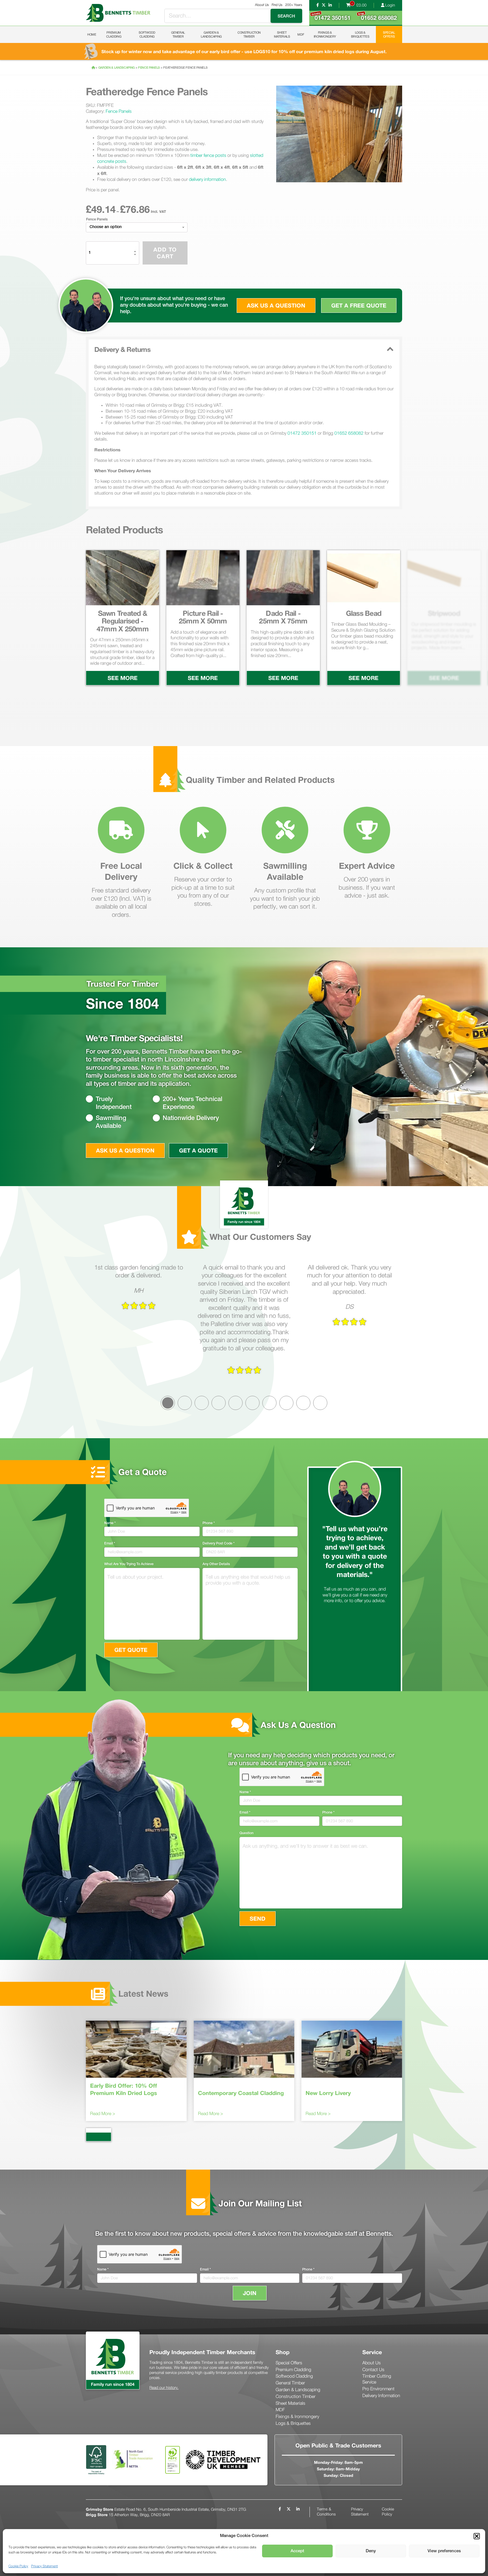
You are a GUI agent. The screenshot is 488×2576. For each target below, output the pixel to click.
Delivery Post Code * (218, 1543)
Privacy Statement (44, 2566)
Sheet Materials (282, 34)
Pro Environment (378, 2389)
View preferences (444, 2551)
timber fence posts (208, 155)
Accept (297, 2551)
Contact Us (373, 2370)
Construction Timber (249, 34)
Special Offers (389, 34)
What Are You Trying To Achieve (129, 1564)
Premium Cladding (114, 34)
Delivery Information (381, 2396)
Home (92, 34)
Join (250, 2293)
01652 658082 (377, 16)
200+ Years (294, 5)
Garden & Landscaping (211, 34)
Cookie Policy (18, 2566)
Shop (283, 2352)
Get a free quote (359, 305)
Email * (110, 1543)
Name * (110, 1523)
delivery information (207, 179)
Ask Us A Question (125, 1150)
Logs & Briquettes (360, 34)
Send (258, 1919)
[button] (477, 2536)
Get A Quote (198, 1150)
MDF (301, 34)
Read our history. (164, 2388)
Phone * (209, 1523)
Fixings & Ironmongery (325, 34)
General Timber (178, 34)
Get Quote (131, 1650)
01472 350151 (331, 16)
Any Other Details (216, 1564)
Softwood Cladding (147, 34)
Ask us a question (276, 305)
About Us (262, 5)
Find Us (277, 5)
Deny (371, 2551)
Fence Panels (149, 68)
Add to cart (165, 253)
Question (247, 1833)
